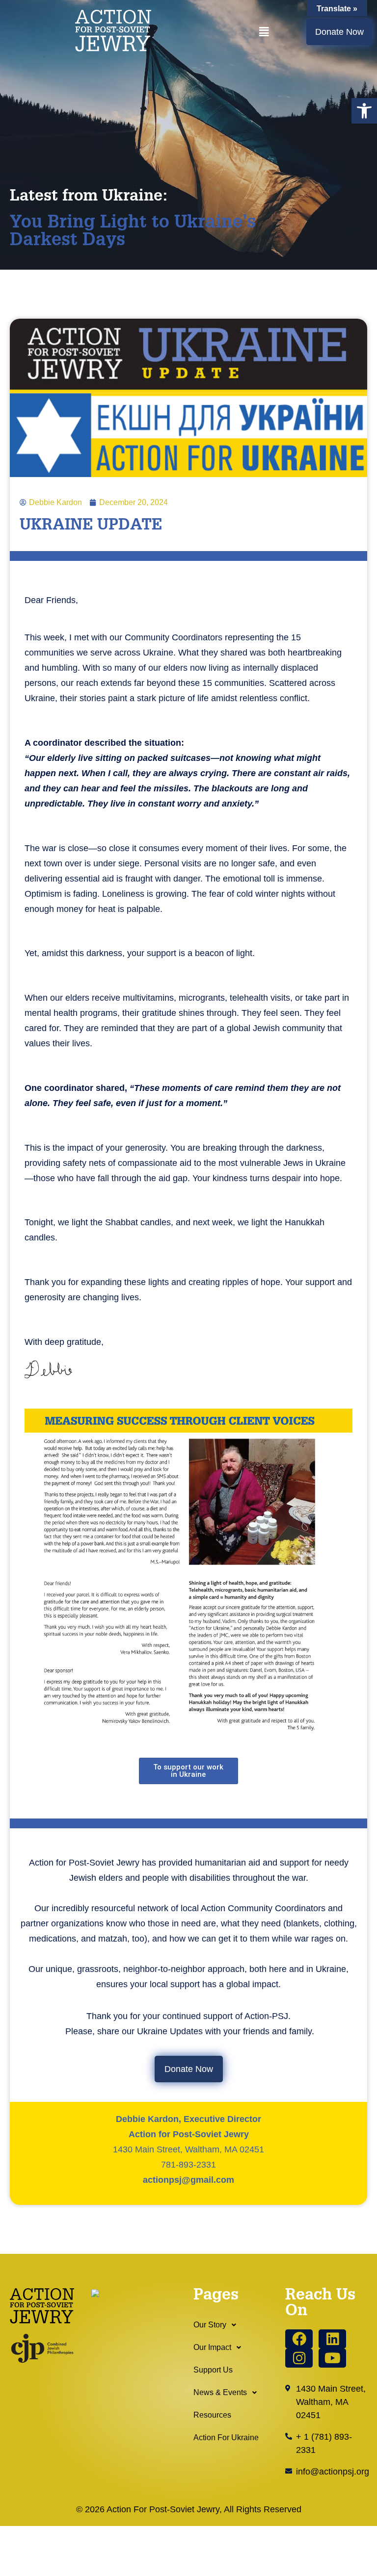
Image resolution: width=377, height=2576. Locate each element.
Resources (212, 2415)
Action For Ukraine (226, 2437)
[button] (364, 111)
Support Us (213, 2370)
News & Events (220, 2392)
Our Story (210, 2325)
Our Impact (212, 2347)
